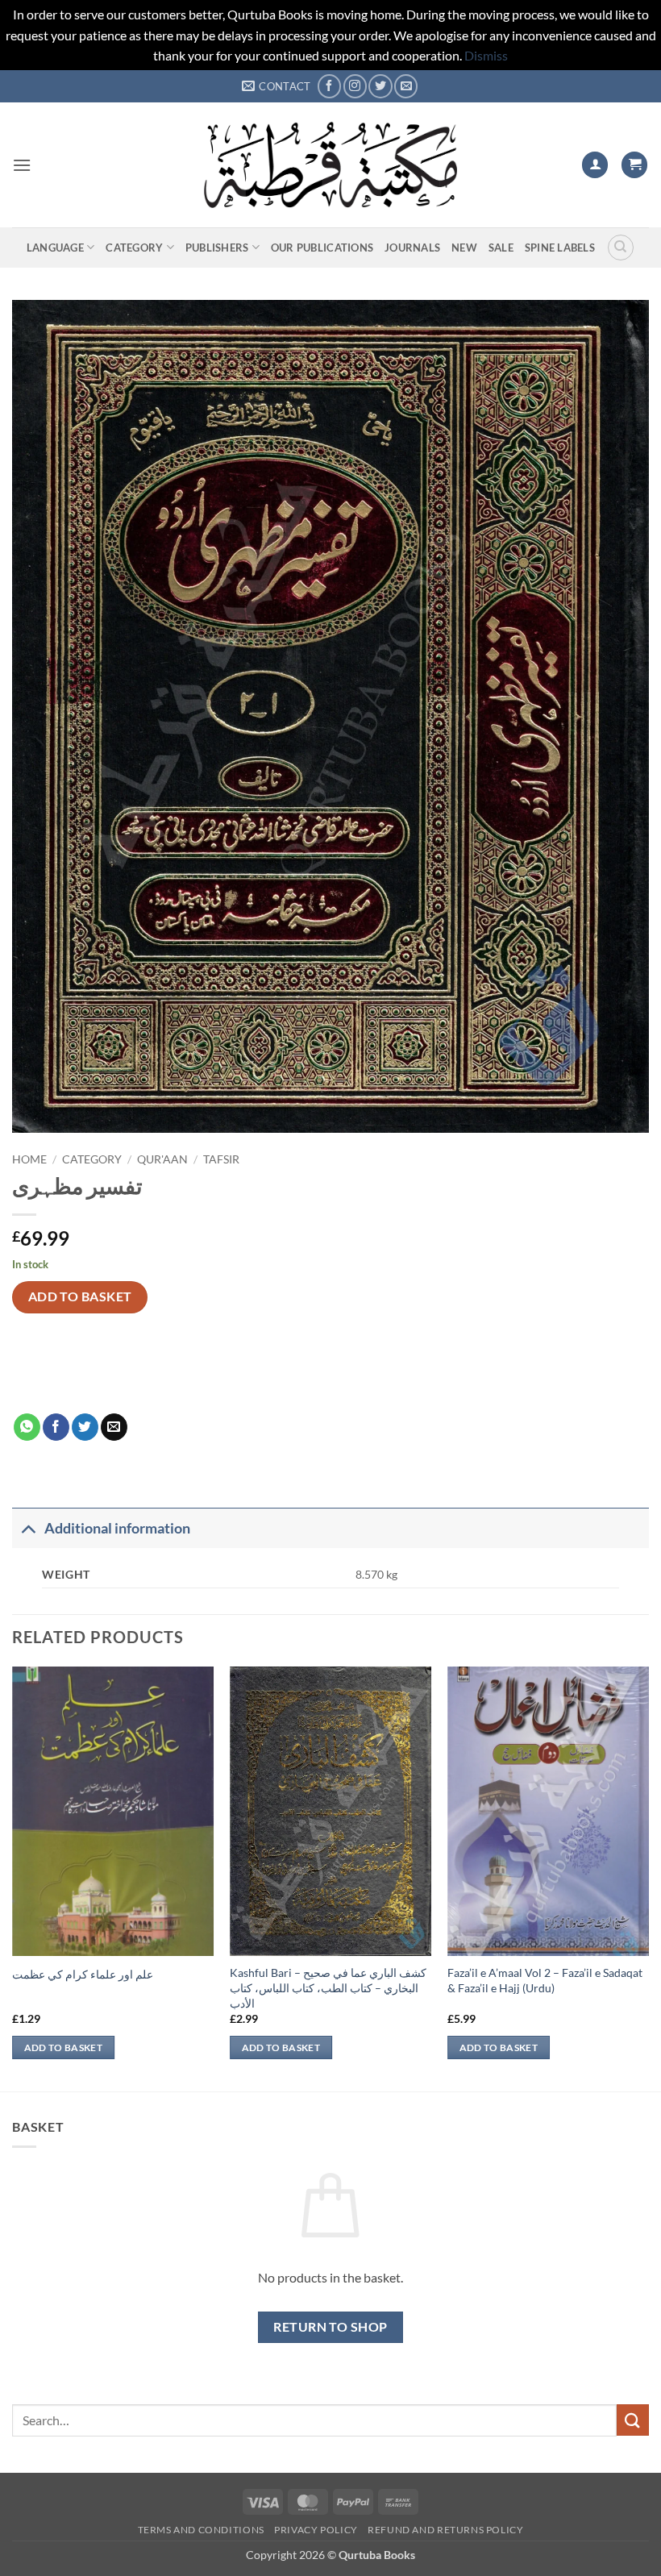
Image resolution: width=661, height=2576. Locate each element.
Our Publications (322, 248)
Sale (501, 248)
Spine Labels (560, 248)
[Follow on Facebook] (329, 86)
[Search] (621, 248)
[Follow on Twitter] (380, 86)
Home (29, 1159)
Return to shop (330, 2327)
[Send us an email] (406, 86)
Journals (412, 248)
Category (134, 248)
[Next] (648, 1877)
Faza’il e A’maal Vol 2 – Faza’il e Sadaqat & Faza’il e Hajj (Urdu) (545, 1980)
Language (55, 248)
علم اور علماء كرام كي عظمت (83, 1974)
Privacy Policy (316, 2530)
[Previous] (13, 1877)
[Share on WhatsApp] (27, 1427)
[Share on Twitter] (85, 1427)
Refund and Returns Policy (445, 2530)
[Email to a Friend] (114, 1427)
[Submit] (633, 2420)
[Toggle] (28, 1528)
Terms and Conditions (201, 2530)
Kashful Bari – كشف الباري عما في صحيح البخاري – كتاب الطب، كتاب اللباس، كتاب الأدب (328, 1987)
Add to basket (80, 1296)
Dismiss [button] (486, 55)
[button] (22, 165)
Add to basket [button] (64, 2047)
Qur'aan (162, 1159)
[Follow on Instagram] (355, 86)
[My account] (595, 165)
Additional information (117, 1528)
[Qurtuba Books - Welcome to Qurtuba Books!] (331, 165)
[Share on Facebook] (56, 1427)
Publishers (217, 248)
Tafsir (221, 1159)
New (464, 248)
